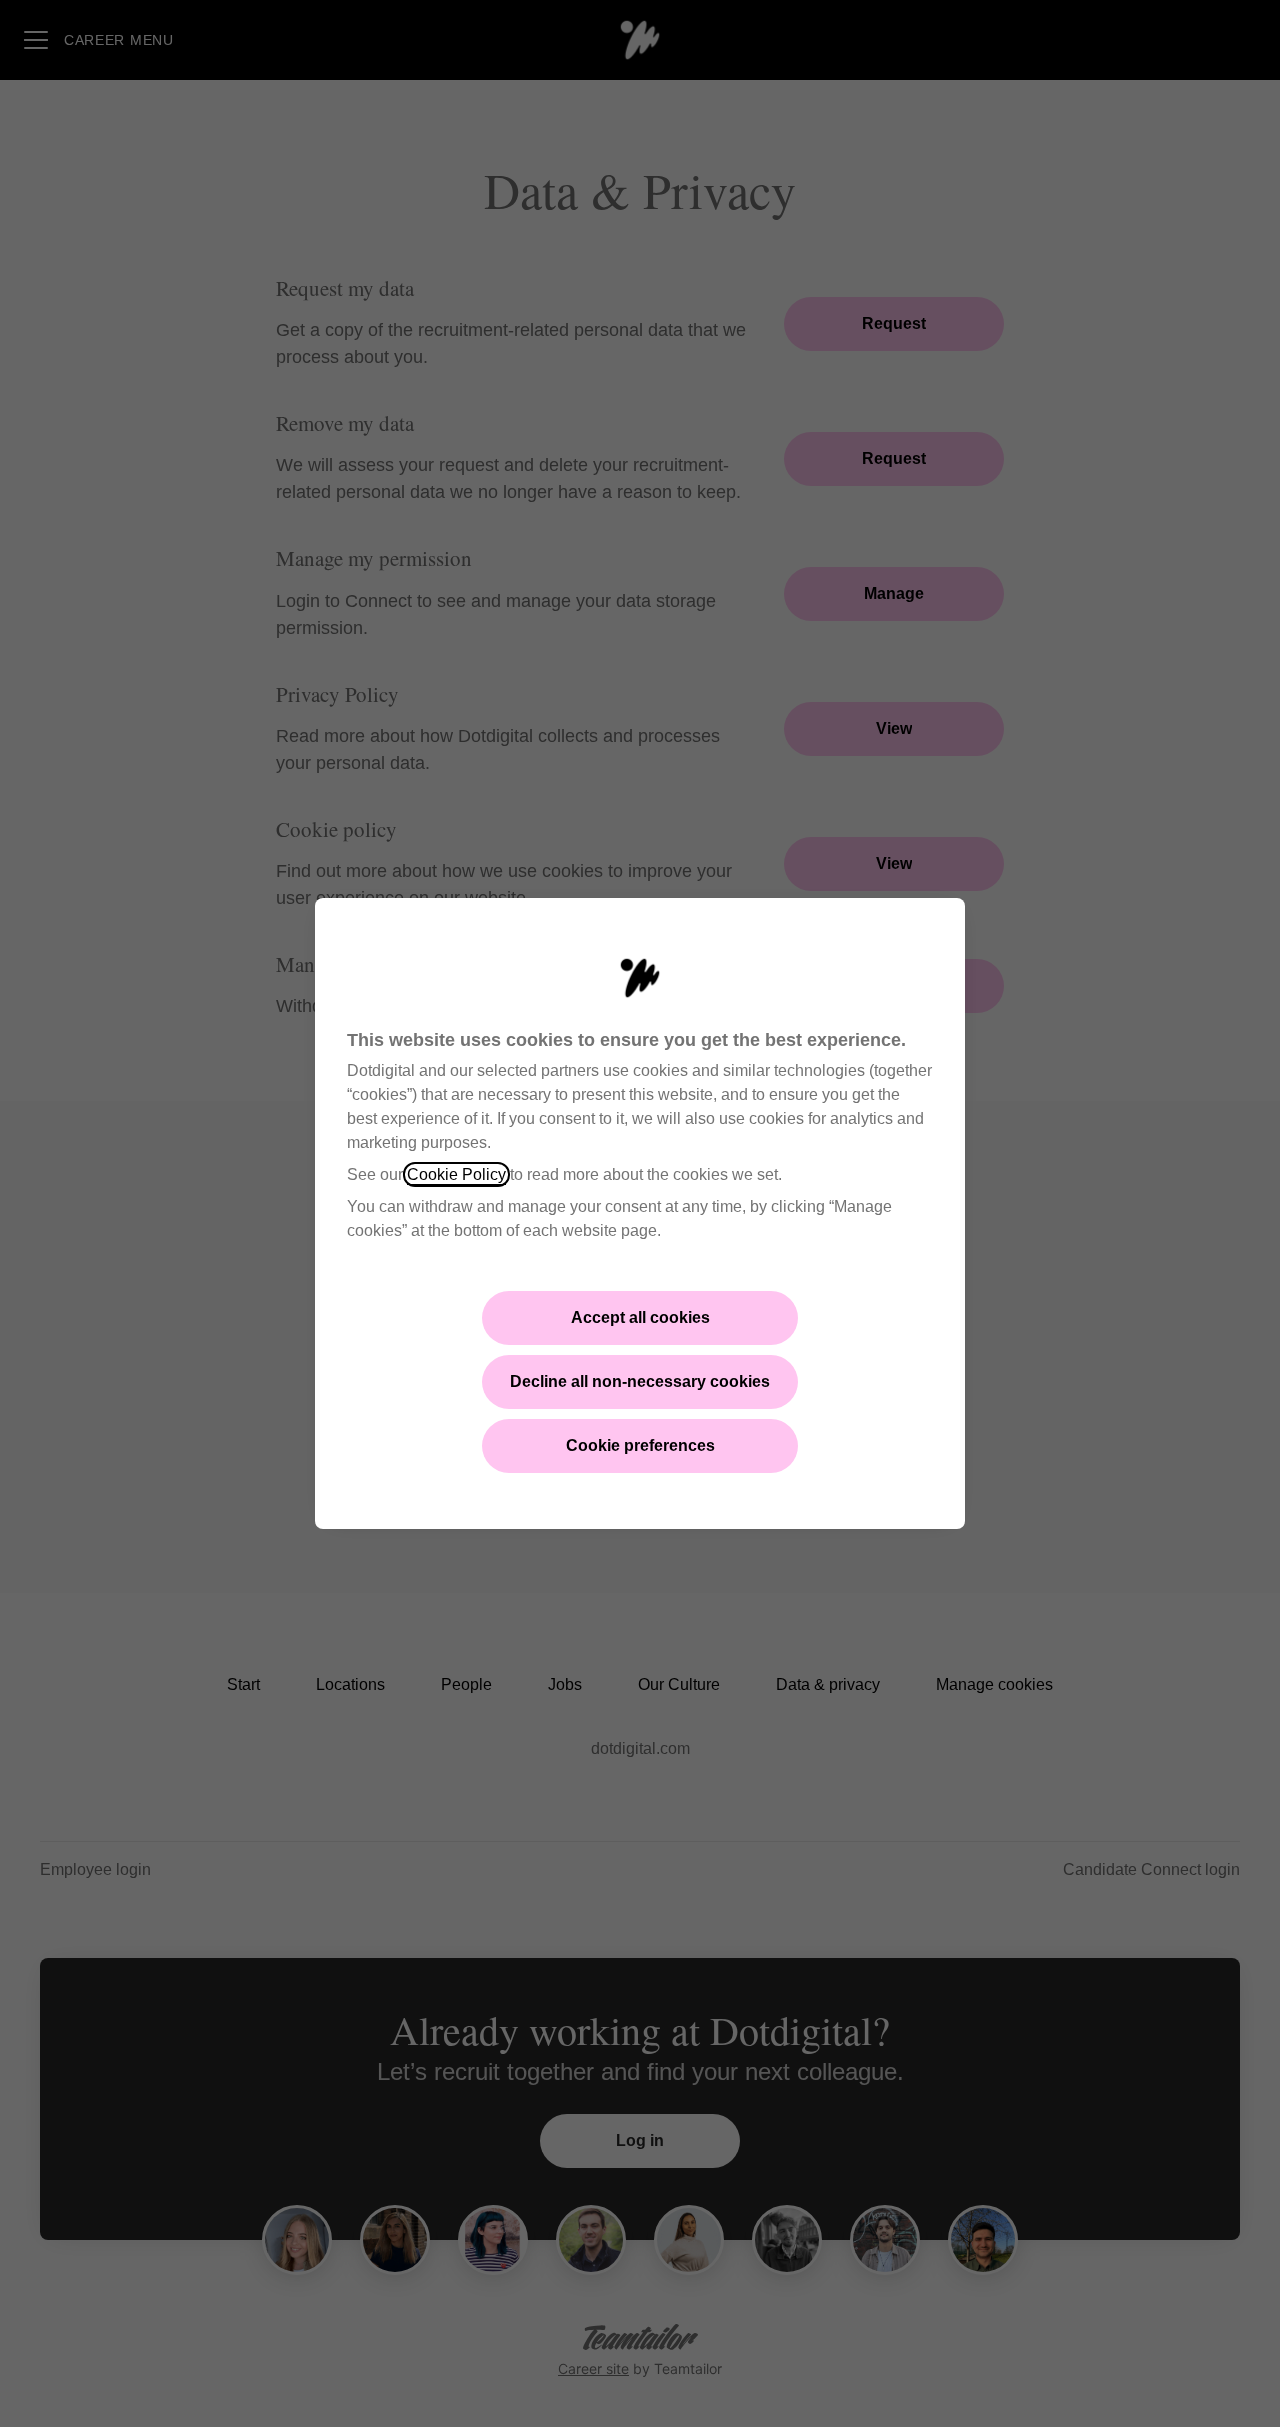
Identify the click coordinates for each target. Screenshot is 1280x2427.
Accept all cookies (640, 1317)
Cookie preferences (640, 1445)
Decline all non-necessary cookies (640, 1381)
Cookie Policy (456, 1174)
